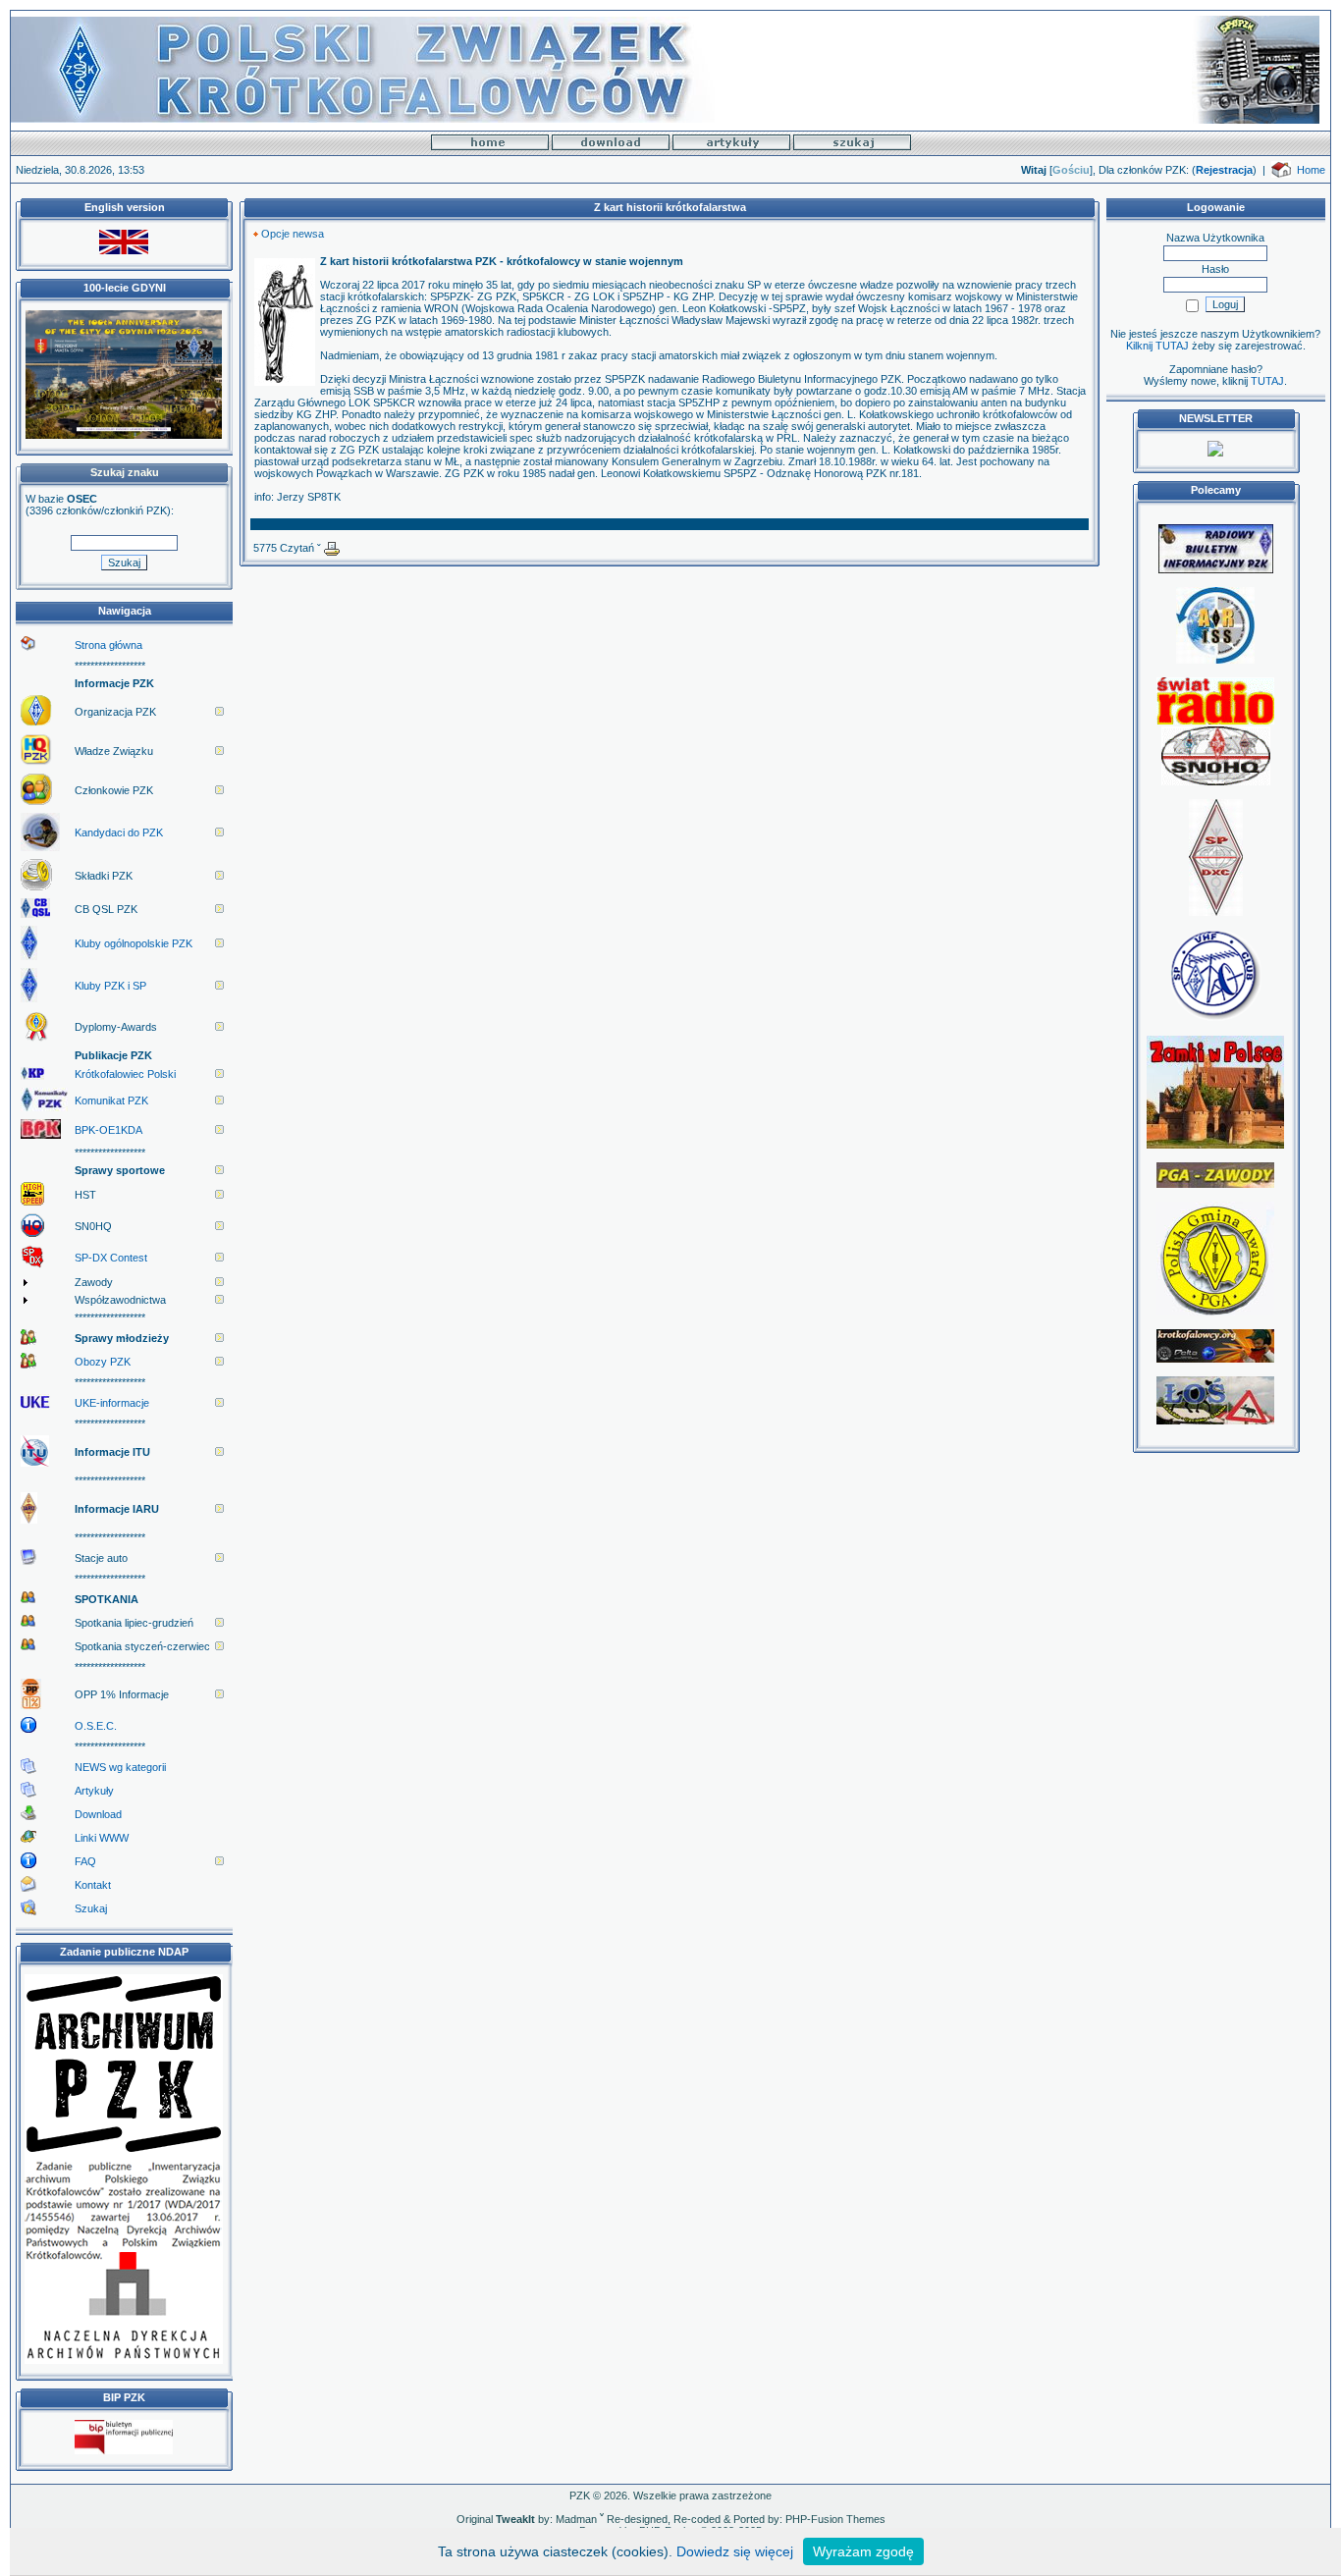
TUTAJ (1267, 381)
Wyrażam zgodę (863, 2551)
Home (1311, 170)
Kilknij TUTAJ (1157, 346)
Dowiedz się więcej (735, 2551)
